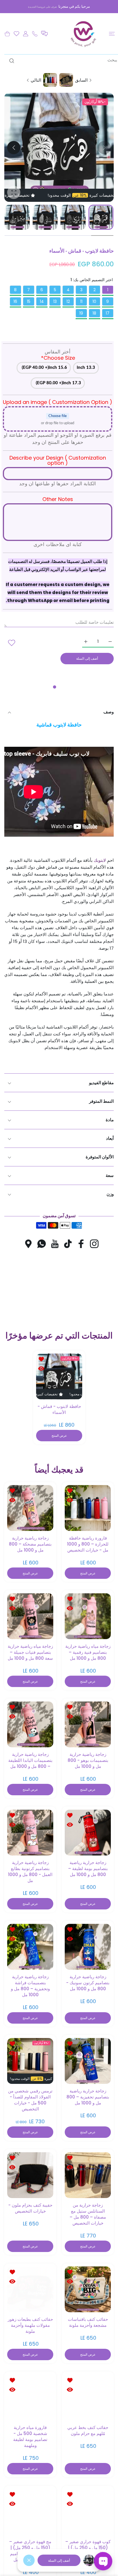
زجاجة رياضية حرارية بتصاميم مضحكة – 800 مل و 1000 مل (30, 1544)
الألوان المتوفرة (100, 1157)
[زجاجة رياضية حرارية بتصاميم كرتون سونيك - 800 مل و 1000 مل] (88, 1946)
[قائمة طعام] (112, 34)
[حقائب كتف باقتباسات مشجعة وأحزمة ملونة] (88, 2289)
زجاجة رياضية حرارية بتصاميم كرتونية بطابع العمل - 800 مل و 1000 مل (30, 1871)
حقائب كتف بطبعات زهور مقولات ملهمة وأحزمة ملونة (30, 2325)
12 (68, 301)
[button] (44, 34)
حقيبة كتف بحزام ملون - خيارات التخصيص (30, 2208)
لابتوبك (100, 860)
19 (81, 313)
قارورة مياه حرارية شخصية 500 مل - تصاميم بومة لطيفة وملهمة (30, 2436)
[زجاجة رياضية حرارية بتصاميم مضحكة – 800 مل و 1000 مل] (30, 1508)
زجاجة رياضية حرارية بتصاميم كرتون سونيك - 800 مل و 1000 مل (88, 1982)
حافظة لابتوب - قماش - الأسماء (59, 1409)
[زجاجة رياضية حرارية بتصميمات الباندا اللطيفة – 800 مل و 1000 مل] (30, 1724)
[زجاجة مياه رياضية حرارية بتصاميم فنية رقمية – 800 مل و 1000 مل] (88, 1616)
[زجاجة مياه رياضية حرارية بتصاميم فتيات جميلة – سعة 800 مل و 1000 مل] (30, 1616)
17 (108, 313)
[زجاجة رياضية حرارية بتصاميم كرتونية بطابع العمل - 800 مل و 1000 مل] (30, 1832)
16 (15, 301)
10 (94, 301)
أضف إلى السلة (59, 2560)
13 (55, 301)
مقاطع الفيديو (101, 1083)
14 (42, 301)
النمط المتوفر (101, 1101)
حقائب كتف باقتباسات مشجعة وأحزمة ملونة (88, 2322)
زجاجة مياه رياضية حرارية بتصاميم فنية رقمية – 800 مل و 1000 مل (88, 1652)
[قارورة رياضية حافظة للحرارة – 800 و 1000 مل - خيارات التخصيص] (88, 1508)
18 (94, 313)
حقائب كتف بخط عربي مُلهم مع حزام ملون (88, 2430)
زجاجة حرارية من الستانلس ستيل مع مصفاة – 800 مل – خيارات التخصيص (88, 2214)
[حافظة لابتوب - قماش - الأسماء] (59, 1376)
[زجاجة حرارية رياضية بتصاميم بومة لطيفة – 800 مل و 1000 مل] (88, 1832)
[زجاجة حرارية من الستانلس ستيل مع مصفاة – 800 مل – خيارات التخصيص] (88, 2175)
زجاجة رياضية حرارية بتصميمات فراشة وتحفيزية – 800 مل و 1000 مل (30, 1985)
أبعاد (110, 1138)
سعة (110, 1175)
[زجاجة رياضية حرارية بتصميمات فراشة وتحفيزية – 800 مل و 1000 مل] (30, 1946)
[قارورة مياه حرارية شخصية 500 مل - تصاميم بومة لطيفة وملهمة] (30, 2397)
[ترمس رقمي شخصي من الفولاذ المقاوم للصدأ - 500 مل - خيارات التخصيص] (30, 2061)
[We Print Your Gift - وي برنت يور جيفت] (84, 34)
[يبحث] (13, 61)
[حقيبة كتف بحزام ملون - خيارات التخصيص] (30, 2175)
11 (81, 301)
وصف (109, 712)
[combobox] (61, 60)
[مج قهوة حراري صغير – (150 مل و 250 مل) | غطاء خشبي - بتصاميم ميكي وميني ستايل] (30, 2511)
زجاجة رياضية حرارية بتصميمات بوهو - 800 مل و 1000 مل (88, 1760)
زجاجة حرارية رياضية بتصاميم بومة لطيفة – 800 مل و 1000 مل (88, 1868)
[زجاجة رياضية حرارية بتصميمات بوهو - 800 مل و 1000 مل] (88, 1724)
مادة (110, 1120)
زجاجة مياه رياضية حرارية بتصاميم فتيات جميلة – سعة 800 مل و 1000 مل (30, 1652)
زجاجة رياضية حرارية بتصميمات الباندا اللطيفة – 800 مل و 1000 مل (30, 1760)
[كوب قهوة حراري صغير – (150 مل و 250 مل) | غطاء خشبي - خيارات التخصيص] (88, 2511)
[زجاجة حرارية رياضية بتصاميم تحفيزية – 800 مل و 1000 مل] (88, 2061)
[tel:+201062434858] (35, 34)
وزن (110, 1194)
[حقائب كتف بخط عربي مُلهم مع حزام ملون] (88, 2397)
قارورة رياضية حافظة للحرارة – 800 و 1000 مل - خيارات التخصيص (88, 1544)
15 (29, 301)
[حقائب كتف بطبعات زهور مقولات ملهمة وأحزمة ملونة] (30, 2289)
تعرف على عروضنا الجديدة (43, 7)
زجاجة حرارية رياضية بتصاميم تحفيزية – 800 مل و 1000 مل (88, 2097)
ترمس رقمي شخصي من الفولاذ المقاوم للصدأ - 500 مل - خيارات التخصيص (30, 2100)
